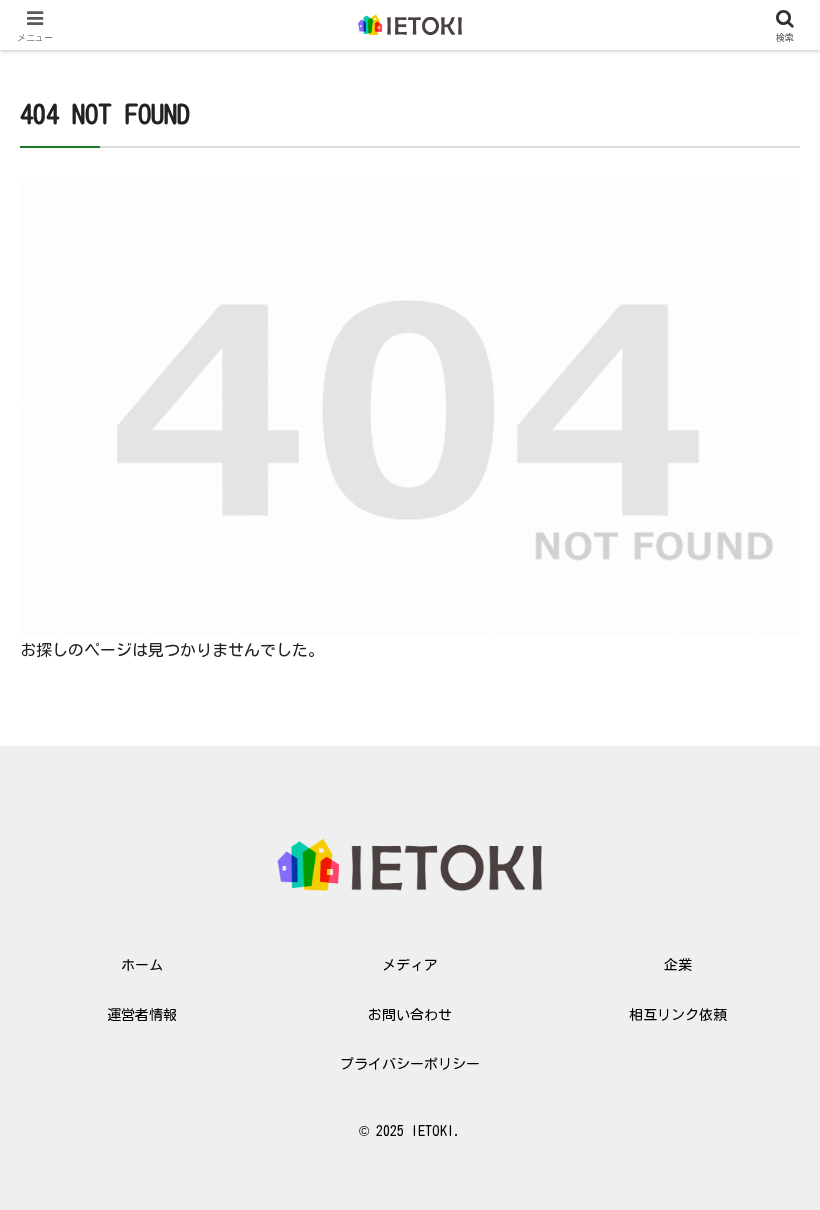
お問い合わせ (410, 1015)
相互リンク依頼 (678, 1015)
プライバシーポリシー (410, 1064)
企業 (678, 965)
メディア (410, 965)
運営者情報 (142, 1015)
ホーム (142, 965)
